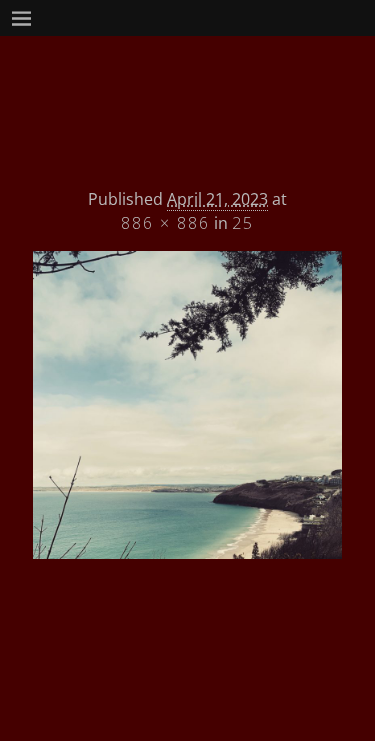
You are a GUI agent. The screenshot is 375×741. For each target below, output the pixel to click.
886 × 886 (165, 223)
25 (243, 223)
